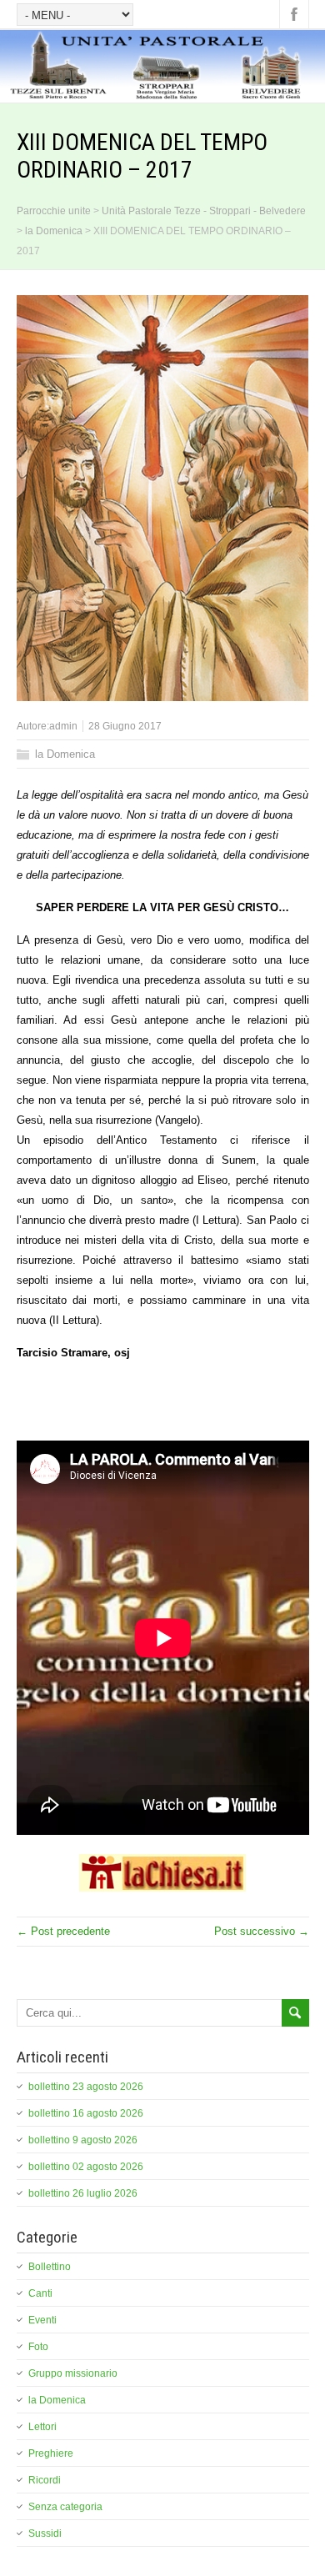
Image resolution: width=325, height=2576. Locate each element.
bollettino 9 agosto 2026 (83, 2140)
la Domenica (65, 754)
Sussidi (45, 2533)
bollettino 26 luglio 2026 (83, 2193)
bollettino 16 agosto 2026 (86, 2113)
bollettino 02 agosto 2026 (86, 2167)
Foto (38, 2347)
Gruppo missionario (73, 2373)
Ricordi (45, 2480)
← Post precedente (63, 1931)
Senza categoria (65, 2507)
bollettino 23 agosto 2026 (86, 2087)
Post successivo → (262, 1931)
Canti (40, 2293)
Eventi (42, 2320)
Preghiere (51, 2453)
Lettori (42, 2427)
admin (63, 726)
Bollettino (50, 2267)
